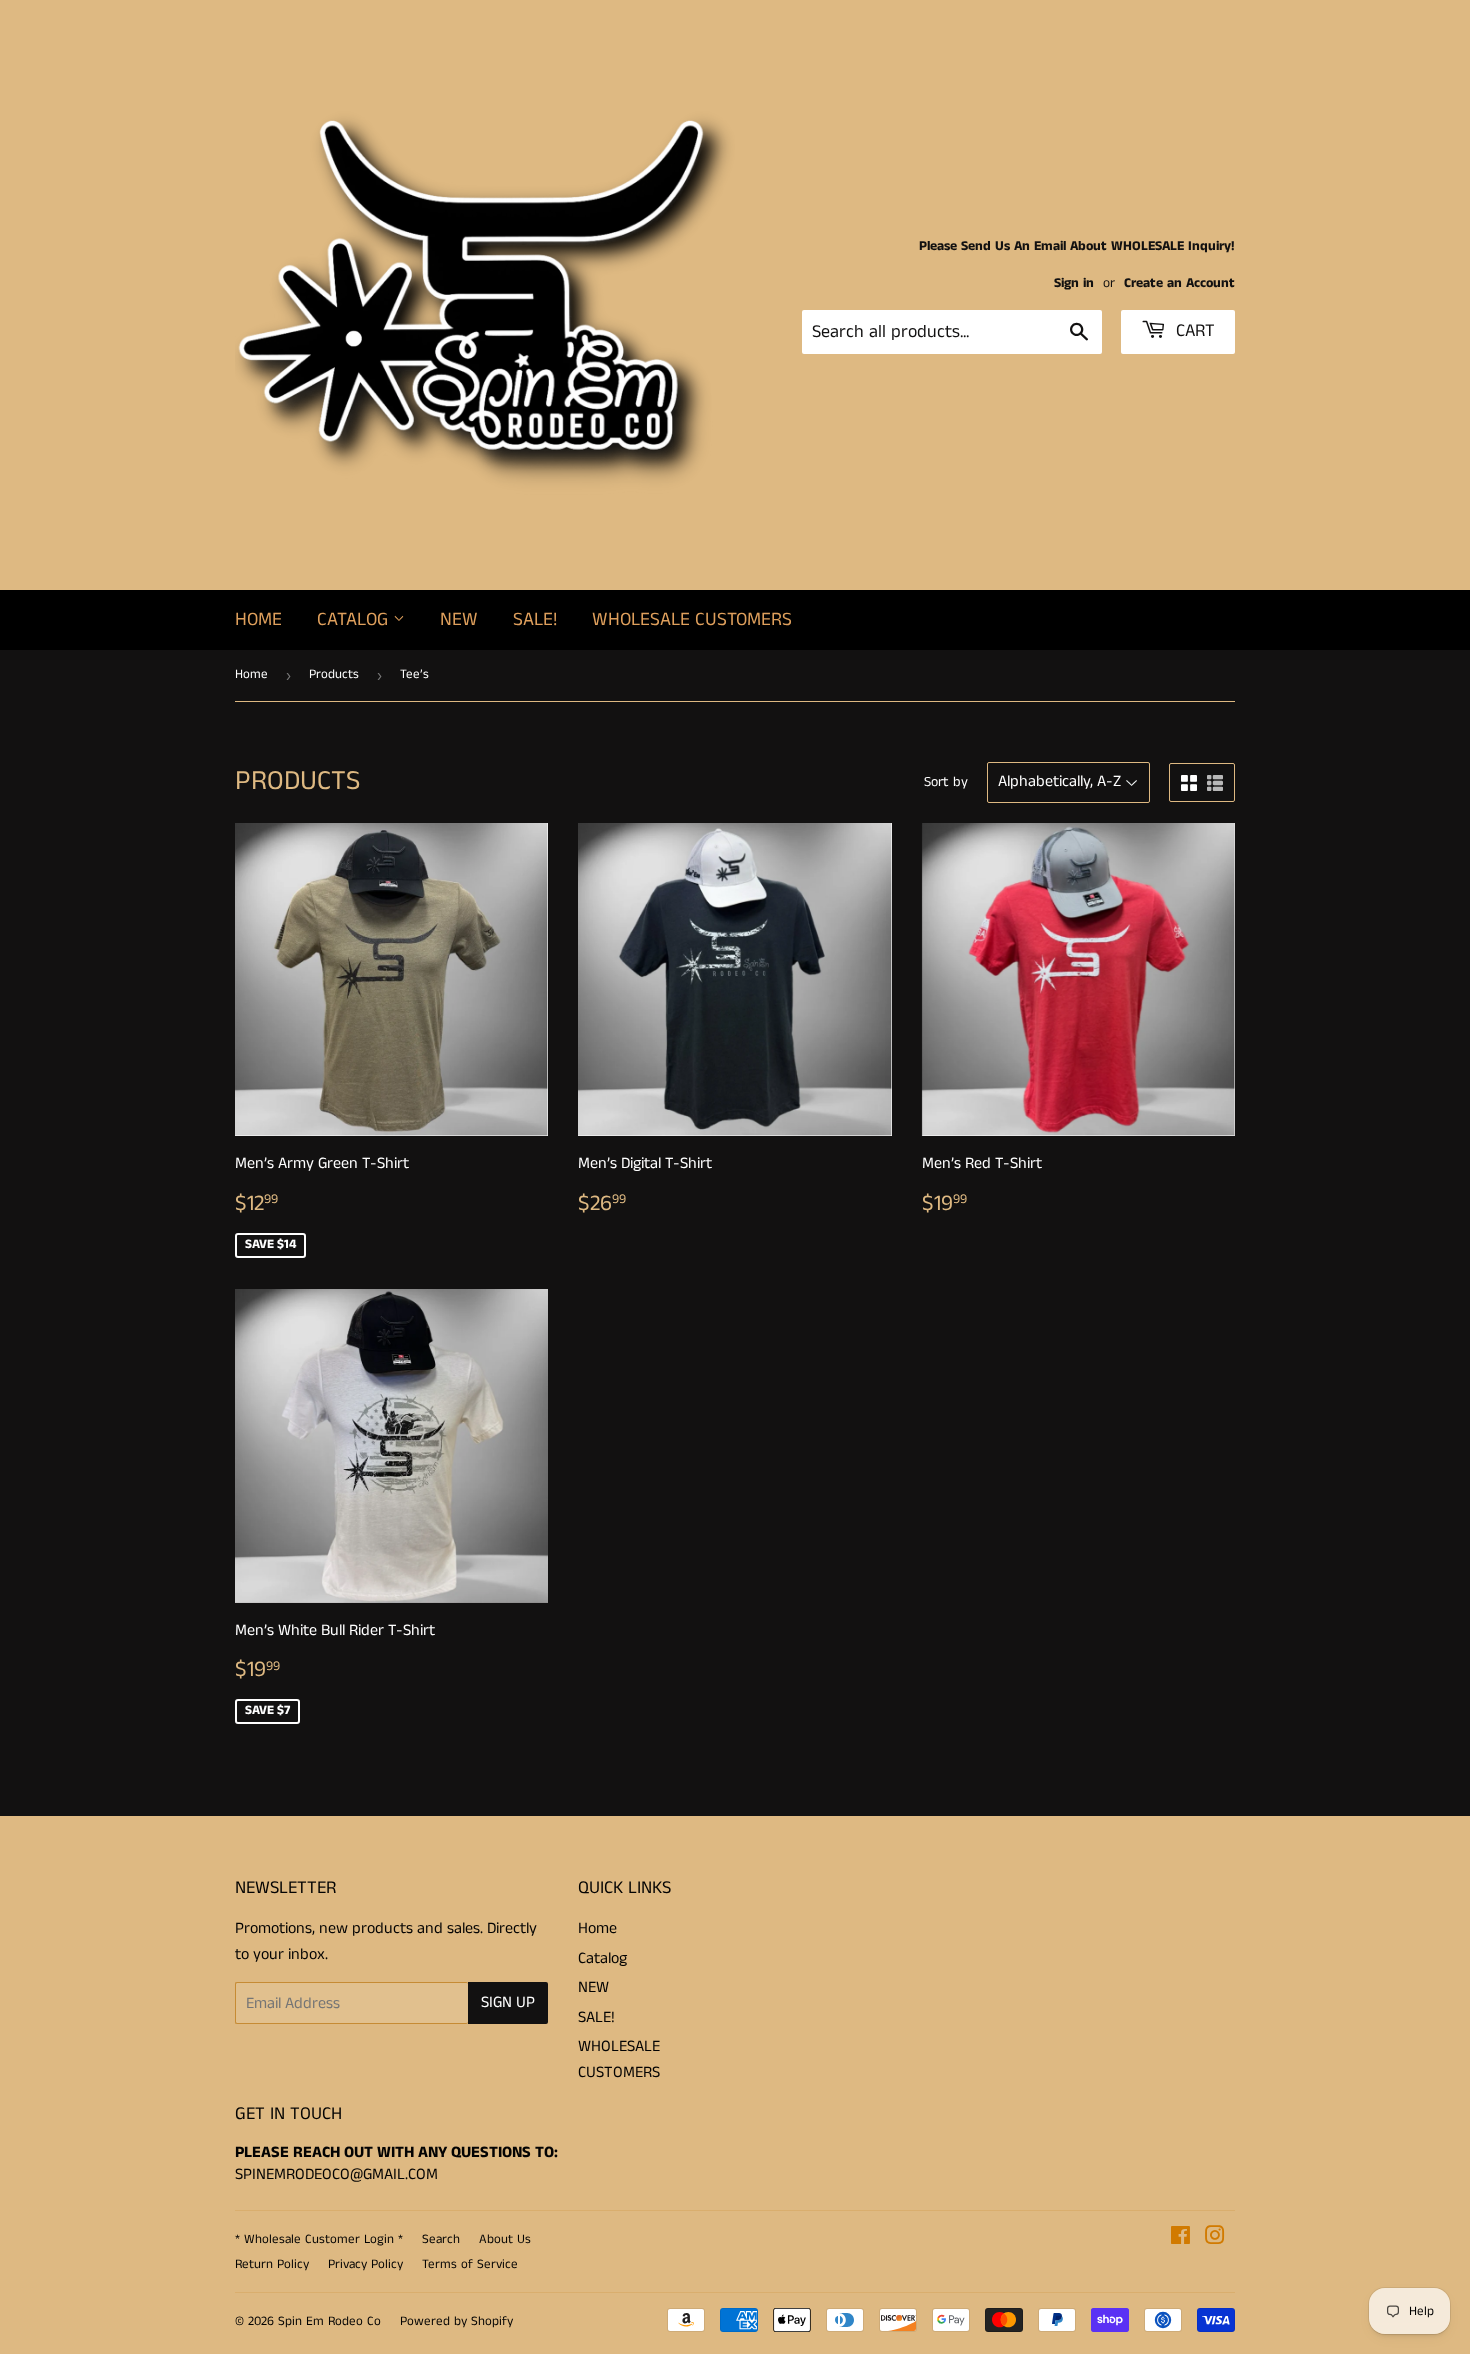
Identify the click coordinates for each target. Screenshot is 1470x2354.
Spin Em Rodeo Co (329, 2321)
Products (334, 674)
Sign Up (508, 2002)
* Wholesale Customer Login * (319, 2239)
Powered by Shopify (456, 2321)
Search (441, 2239)
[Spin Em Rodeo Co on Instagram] (1215, 2238)
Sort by (946, 782)
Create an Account (1179, 283)
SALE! (535, 619)
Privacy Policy (365, 2264)
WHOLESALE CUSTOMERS (692, 619)
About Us (505, 2239)
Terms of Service (470, 2264)
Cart (1193, 331)
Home (258, 619)
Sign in (1074, 283)
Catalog (355, 619)
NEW (459, 619)
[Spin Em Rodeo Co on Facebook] (1180, 2238)
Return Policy (272, 2264)
